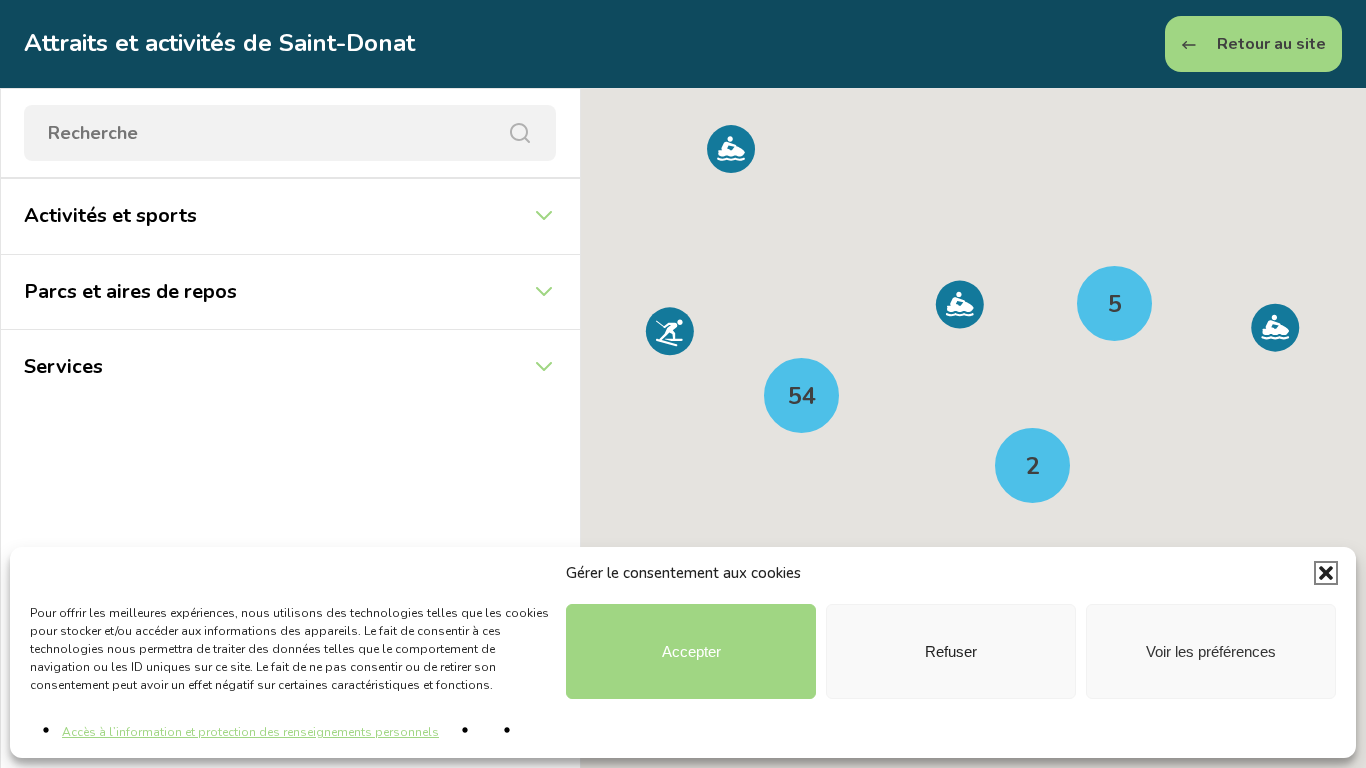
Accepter (691, 651)
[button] (1326, 573)
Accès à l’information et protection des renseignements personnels (250, 732)
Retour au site (1269, 44)
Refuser (951, 651)
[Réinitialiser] (520, 133)
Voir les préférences (1211, 651)
